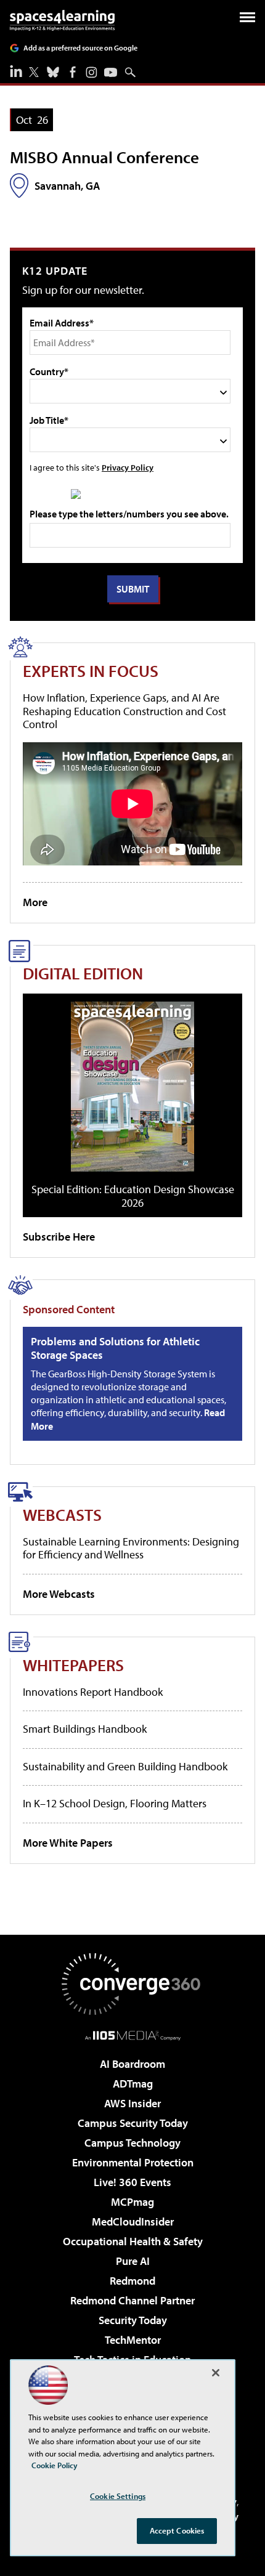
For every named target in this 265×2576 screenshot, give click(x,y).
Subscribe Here (59, 1237)
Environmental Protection (133, 2162)
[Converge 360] (132, 1984)
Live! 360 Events (132, 2182)
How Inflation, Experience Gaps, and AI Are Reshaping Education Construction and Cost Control (124, 711)
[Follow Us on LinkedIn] (16, 71)
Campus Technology (132, 2143)
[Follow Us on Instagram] (92, 72)
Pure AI (133, 2261)
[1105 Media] (133, 2035)
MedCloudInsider (133, 2222)
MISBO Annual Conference (104, 157)
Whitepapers (73, 1665)
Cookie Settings (118, 2496)
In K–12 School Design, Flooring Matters (115, 1803)
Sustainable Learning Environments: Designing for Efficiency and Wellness (131, 1548)
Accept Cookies (177, 2530)
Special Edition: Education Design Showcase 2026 (133, 1196)
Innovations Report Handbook (93, 1692)
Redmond (132, 2281)
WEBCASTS (62, 1514)
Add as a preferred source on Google (80, 48)
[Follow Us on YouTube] (111, 72)
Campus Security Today (133, 2123)
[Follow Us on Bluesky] (53, 72)
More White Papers (68, 1843)
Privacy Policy (128, 467)
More (35, 902)
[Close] (216, 2373)
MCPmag (132, 2202)
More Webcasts (59, 1594)
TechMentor (133, 2340)
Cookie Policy (55, 2465)
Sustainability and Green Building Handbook (125, 1766)
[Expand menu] (247, 20)
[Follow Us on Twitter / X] (34, 72)
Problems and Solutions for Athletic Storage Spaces (115, 1348)
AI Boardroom (132, 2064)
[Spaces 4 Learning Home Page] (62, 20)
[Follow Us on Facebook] (73, 72)
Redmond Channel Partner (132, 2300)
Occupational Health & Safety (133, 2241)
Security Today (133, 2320)
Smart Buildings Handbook (85, 1729)
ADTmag (133, 2084)
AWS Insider (132, 2103)
